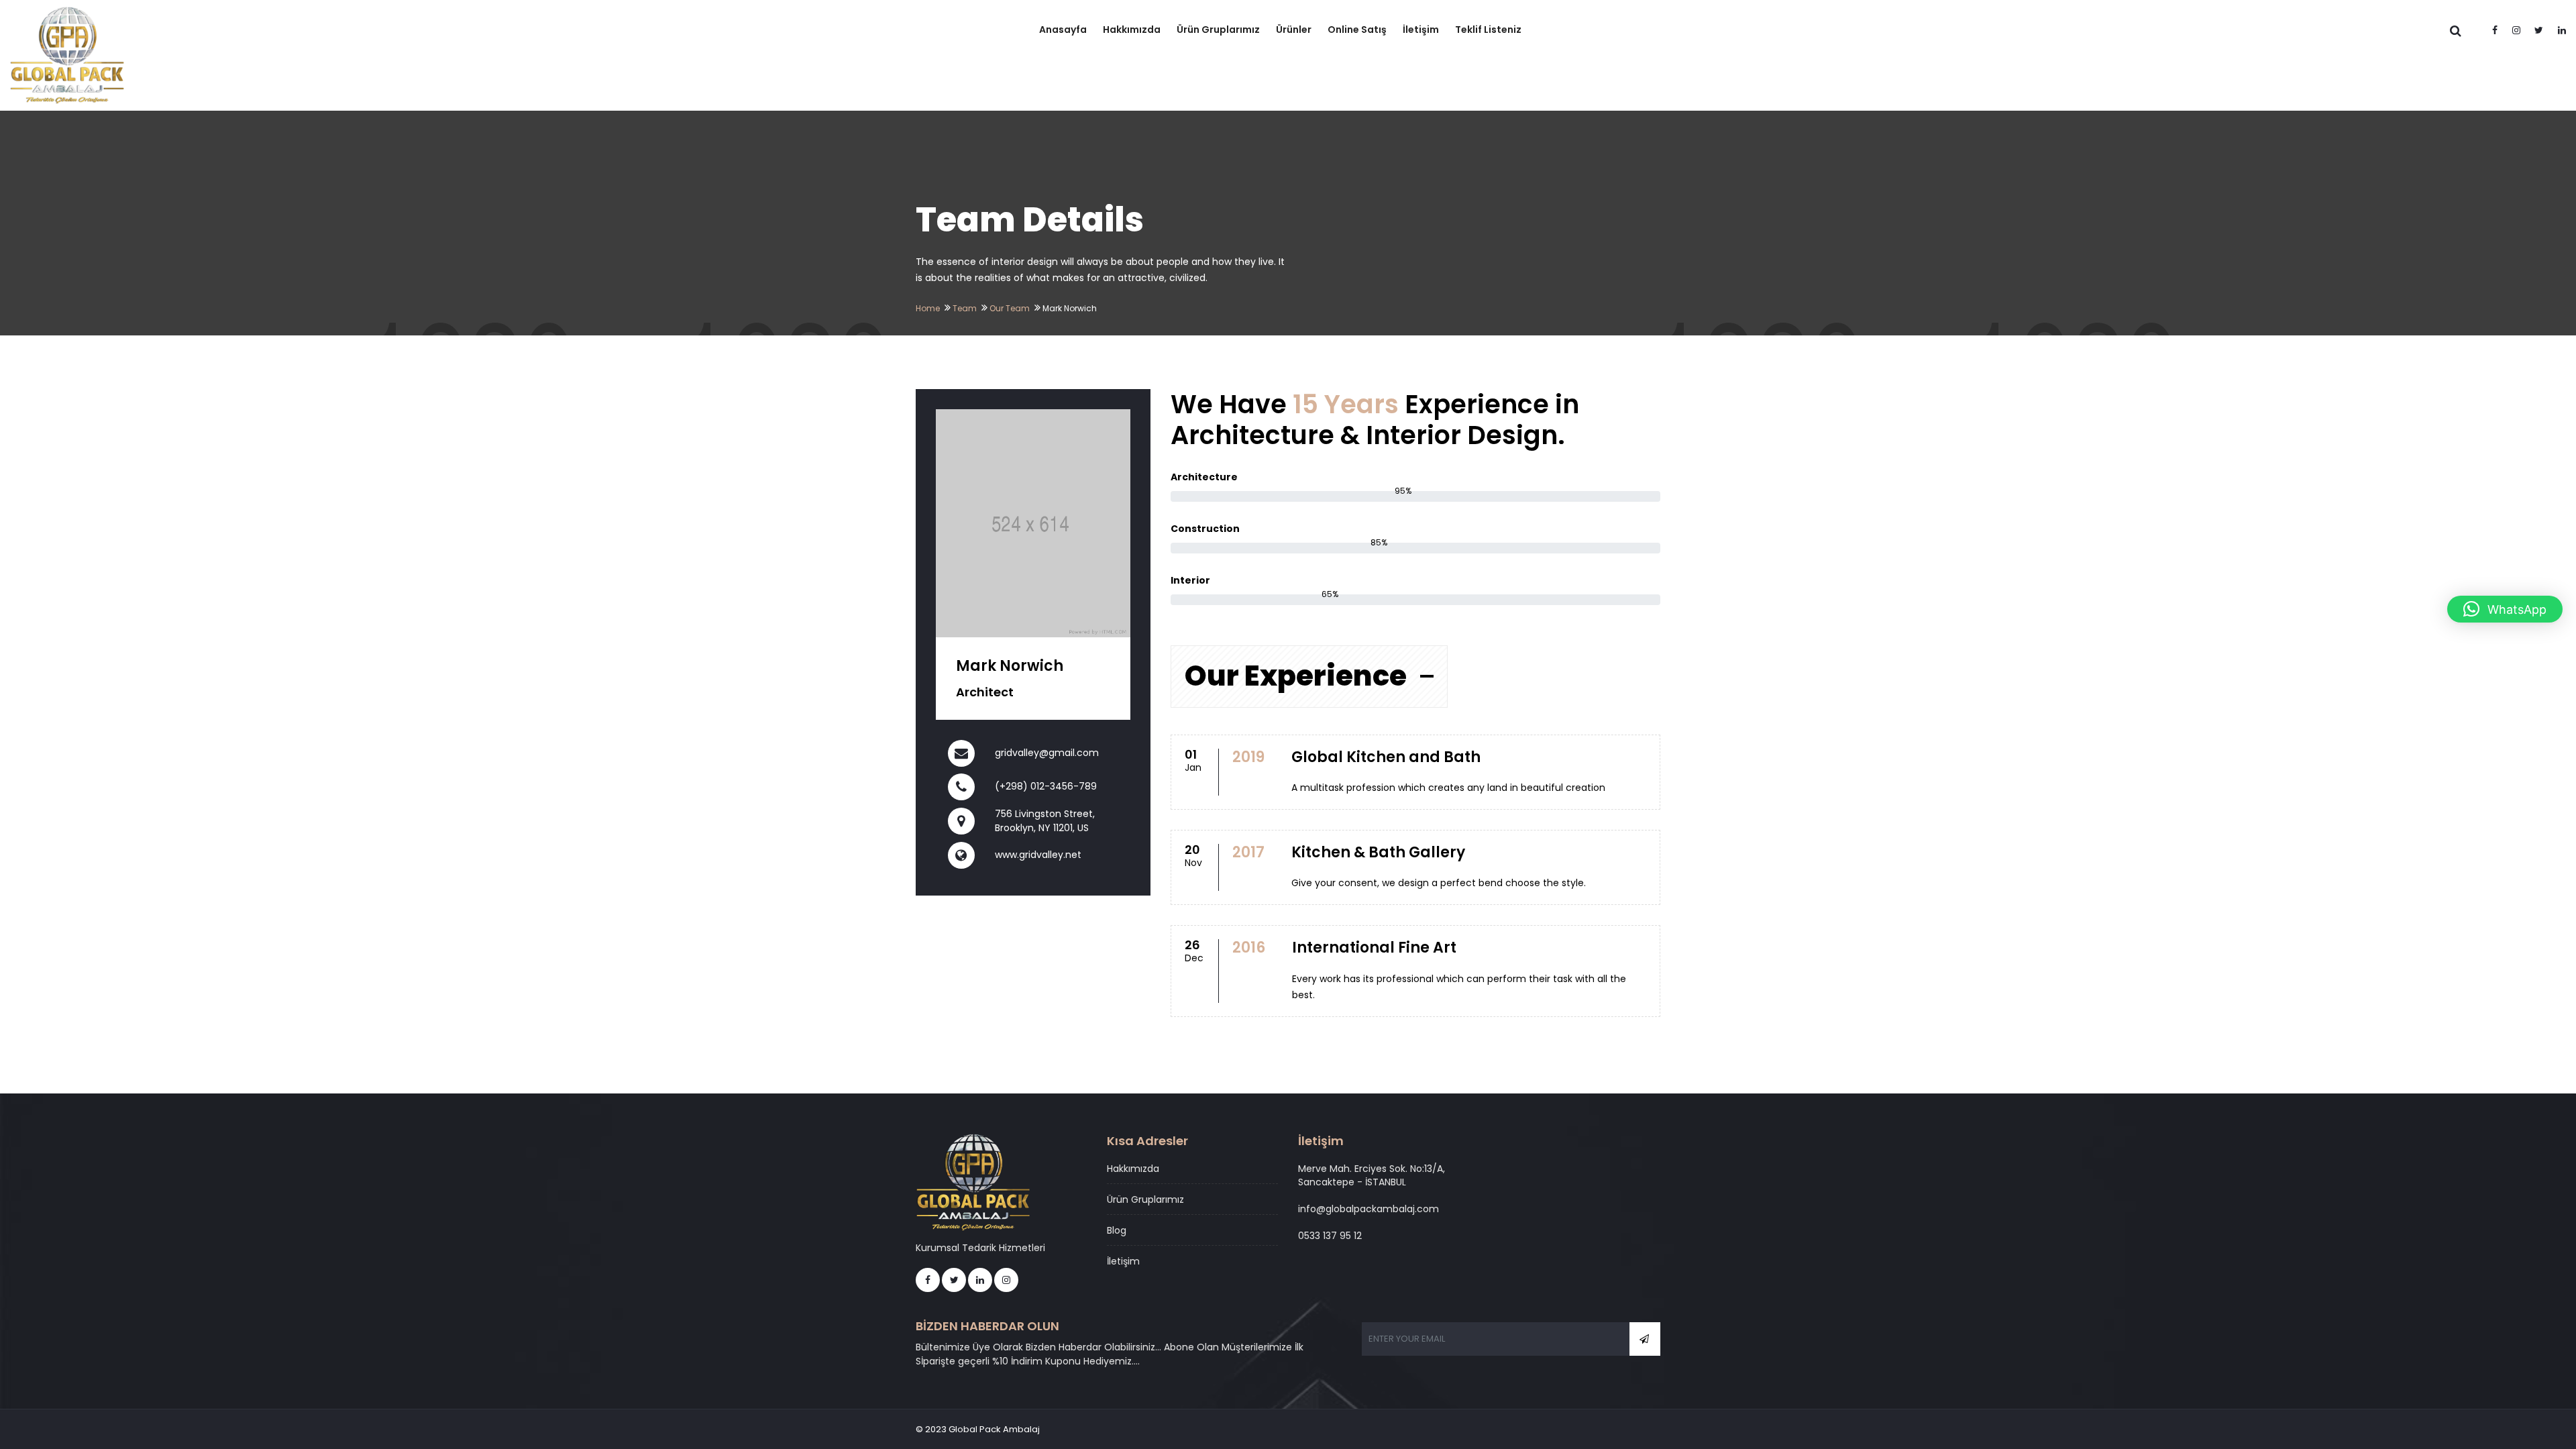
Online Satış (1357, 30)
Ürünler (1294, 30)
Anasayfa (1063, 30)
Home (928, 308)
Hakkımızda (1132, 30)
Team (965, 308)
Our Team (1010, 308)
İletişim (1421, 30)
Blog (1117, 1230)
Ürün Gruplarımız (1218, 30)
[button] (2505, 609)
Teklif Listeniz (1488, 30)
